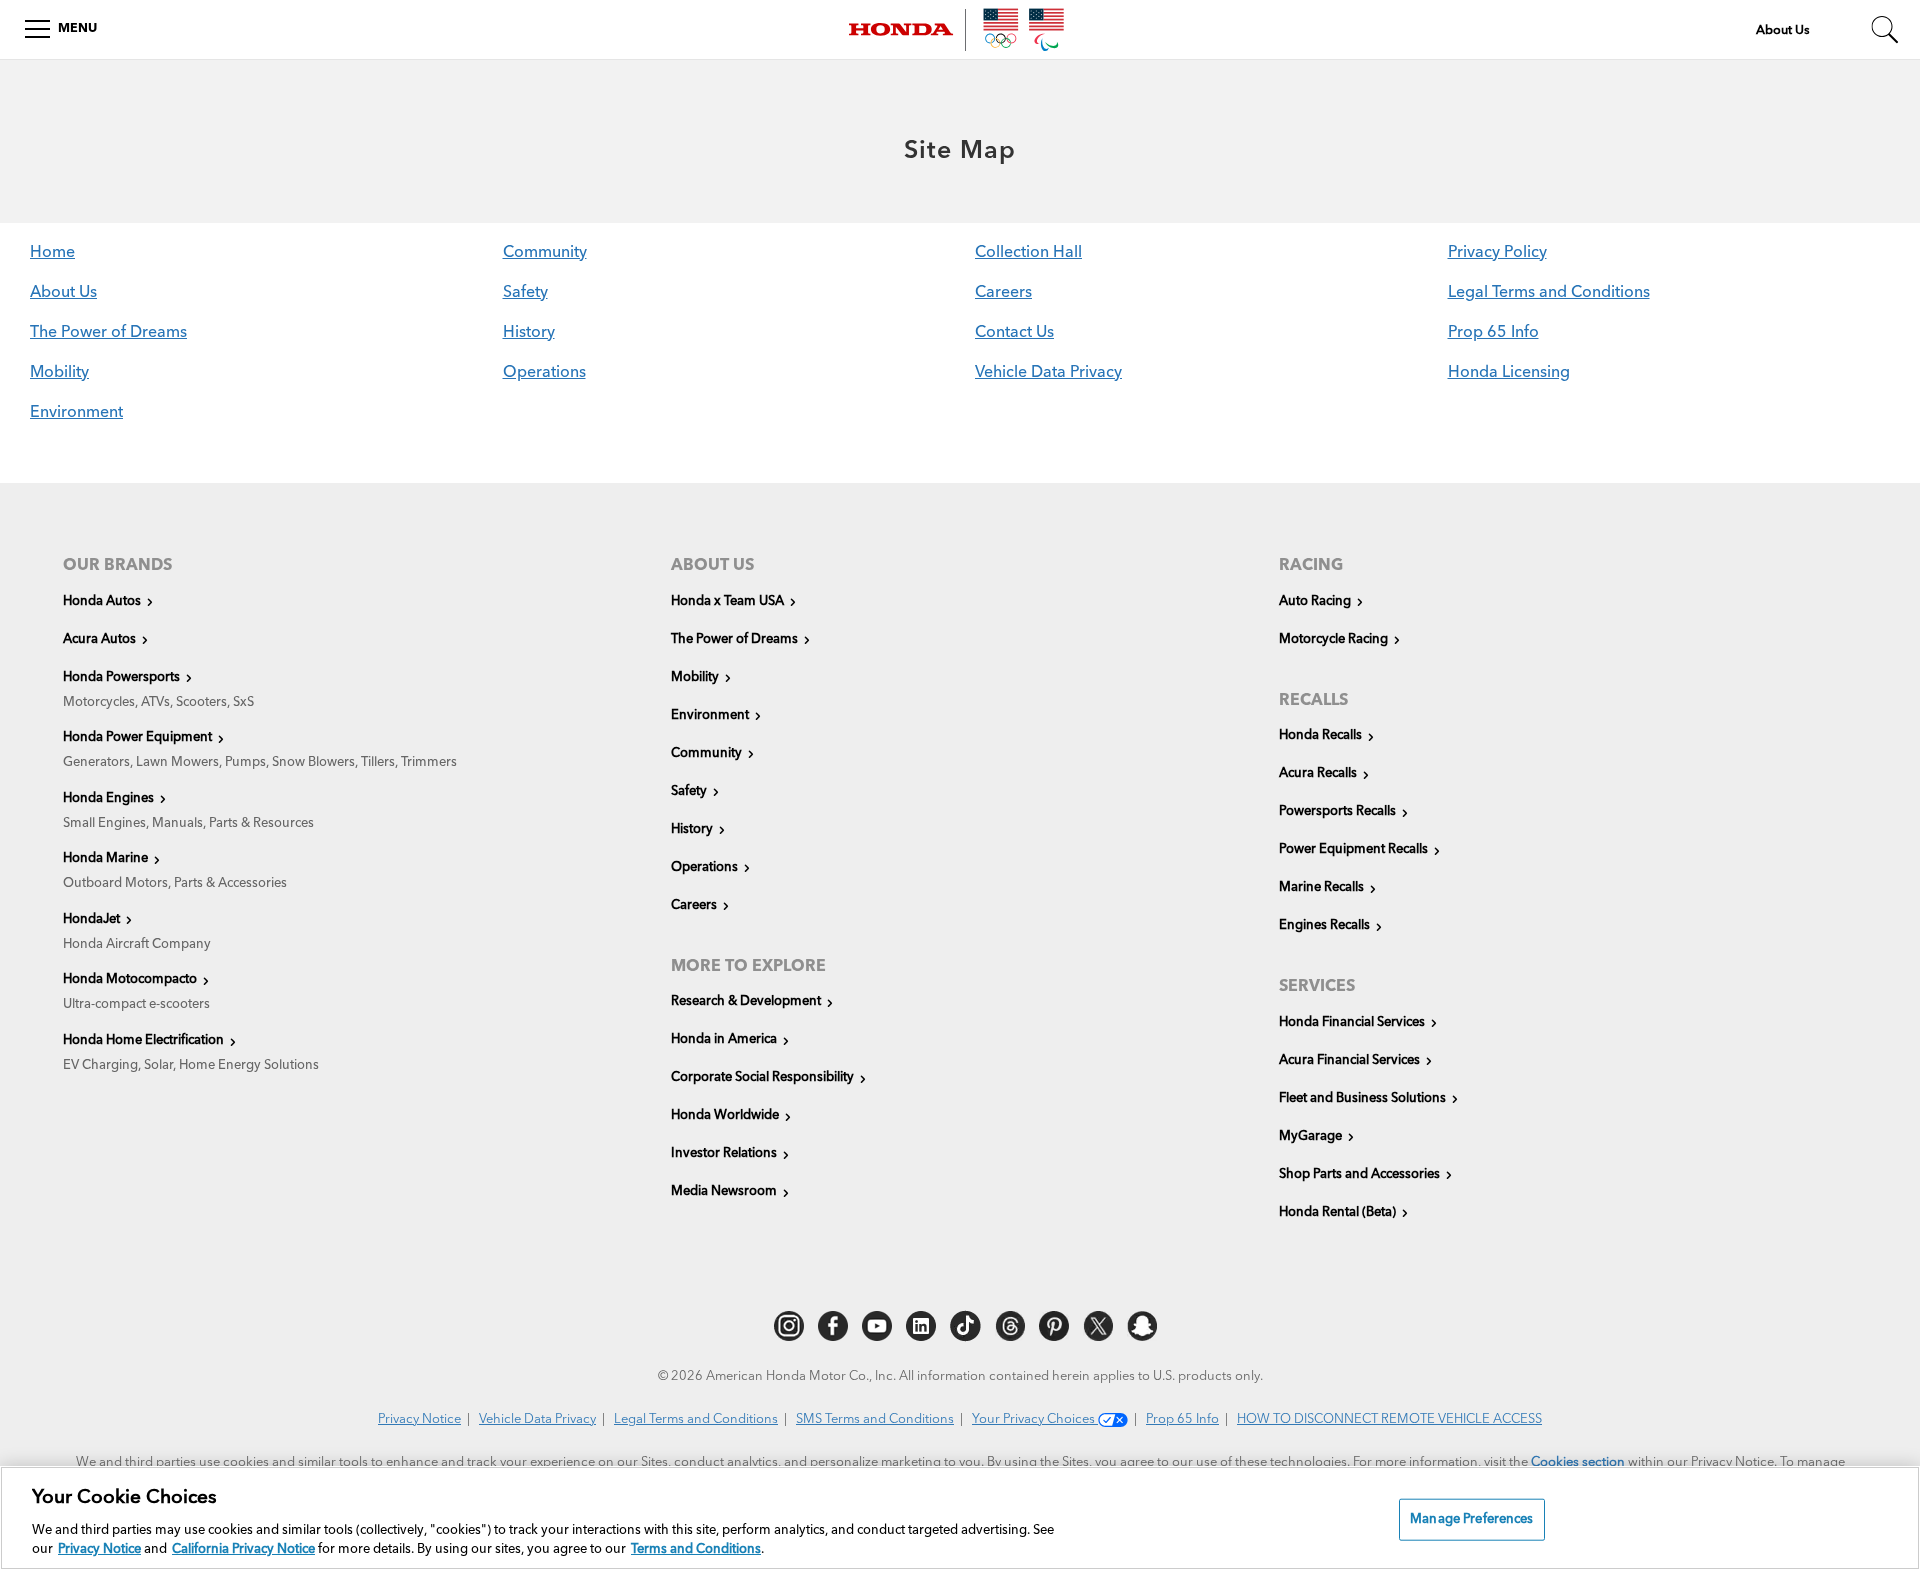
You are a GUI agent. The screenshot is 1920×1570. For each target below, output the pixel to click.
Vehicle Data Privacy (1048, 373)
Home (52, 253)
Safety (525, 293)
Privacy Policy (1497, 253)
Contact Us (1014, 333)
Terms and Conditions (696, 1549)
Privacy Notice (419, 1419)
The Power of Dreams (108, 333)
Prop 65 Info (1493, 333)
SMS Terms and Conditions (875, 1419)
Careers (1003, 293)
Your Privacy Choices (1035, 1419)
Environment (76, 413)
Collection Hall (1028, 253)
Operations (544, 373)
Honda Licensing (1509, 373)
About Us (63, 293)
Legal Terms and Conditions (1549, 293)
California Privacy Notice (243, 1549)
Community (545, 253)
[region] (960, 1518)
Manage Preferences (1471, 1519)
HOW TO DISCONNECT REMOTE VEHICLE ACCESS (1389, 1419)
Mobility (59, 373)
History (529, 333)
